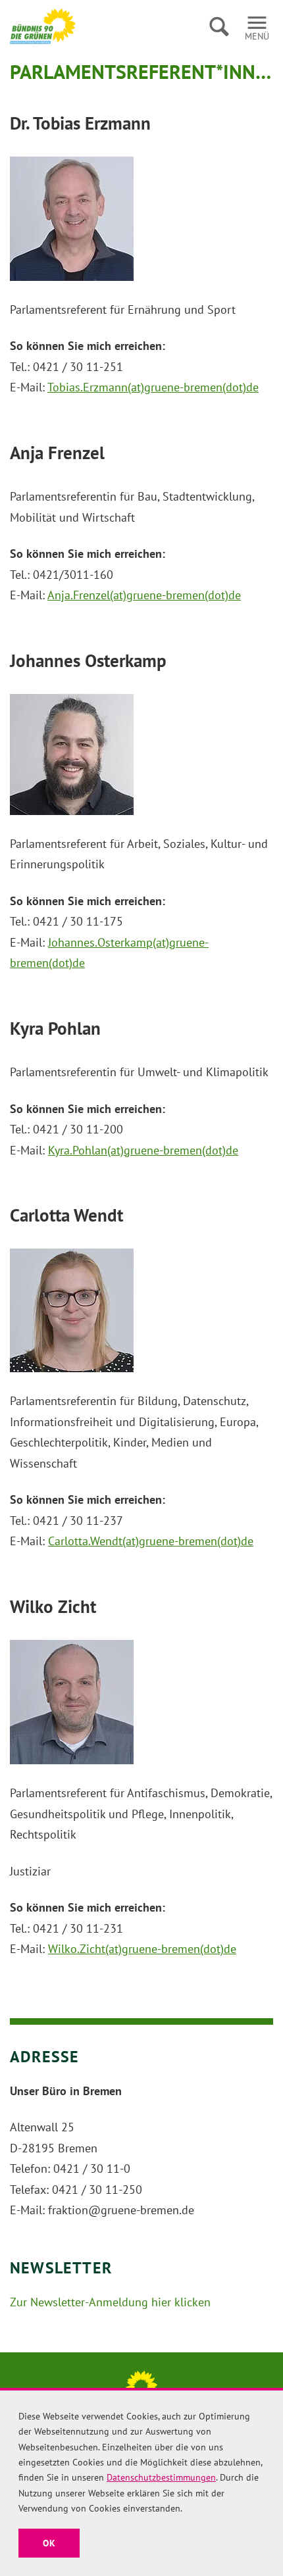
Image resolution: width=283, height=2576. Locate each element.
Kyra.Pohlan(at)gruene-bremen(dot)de (143, 1150)
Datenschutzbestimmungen (161, 2477)
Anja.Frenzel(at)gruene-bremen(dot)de (144, 595)
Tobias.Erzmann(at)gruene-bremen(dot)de (153, 387)
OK (49, 2543)
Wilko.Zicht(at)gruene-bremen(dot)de (142, 1949)
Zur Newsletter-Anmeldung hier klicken (110, 2302)
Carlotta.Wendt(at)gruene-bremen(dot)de (151, 1541)
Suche (219, 26)
